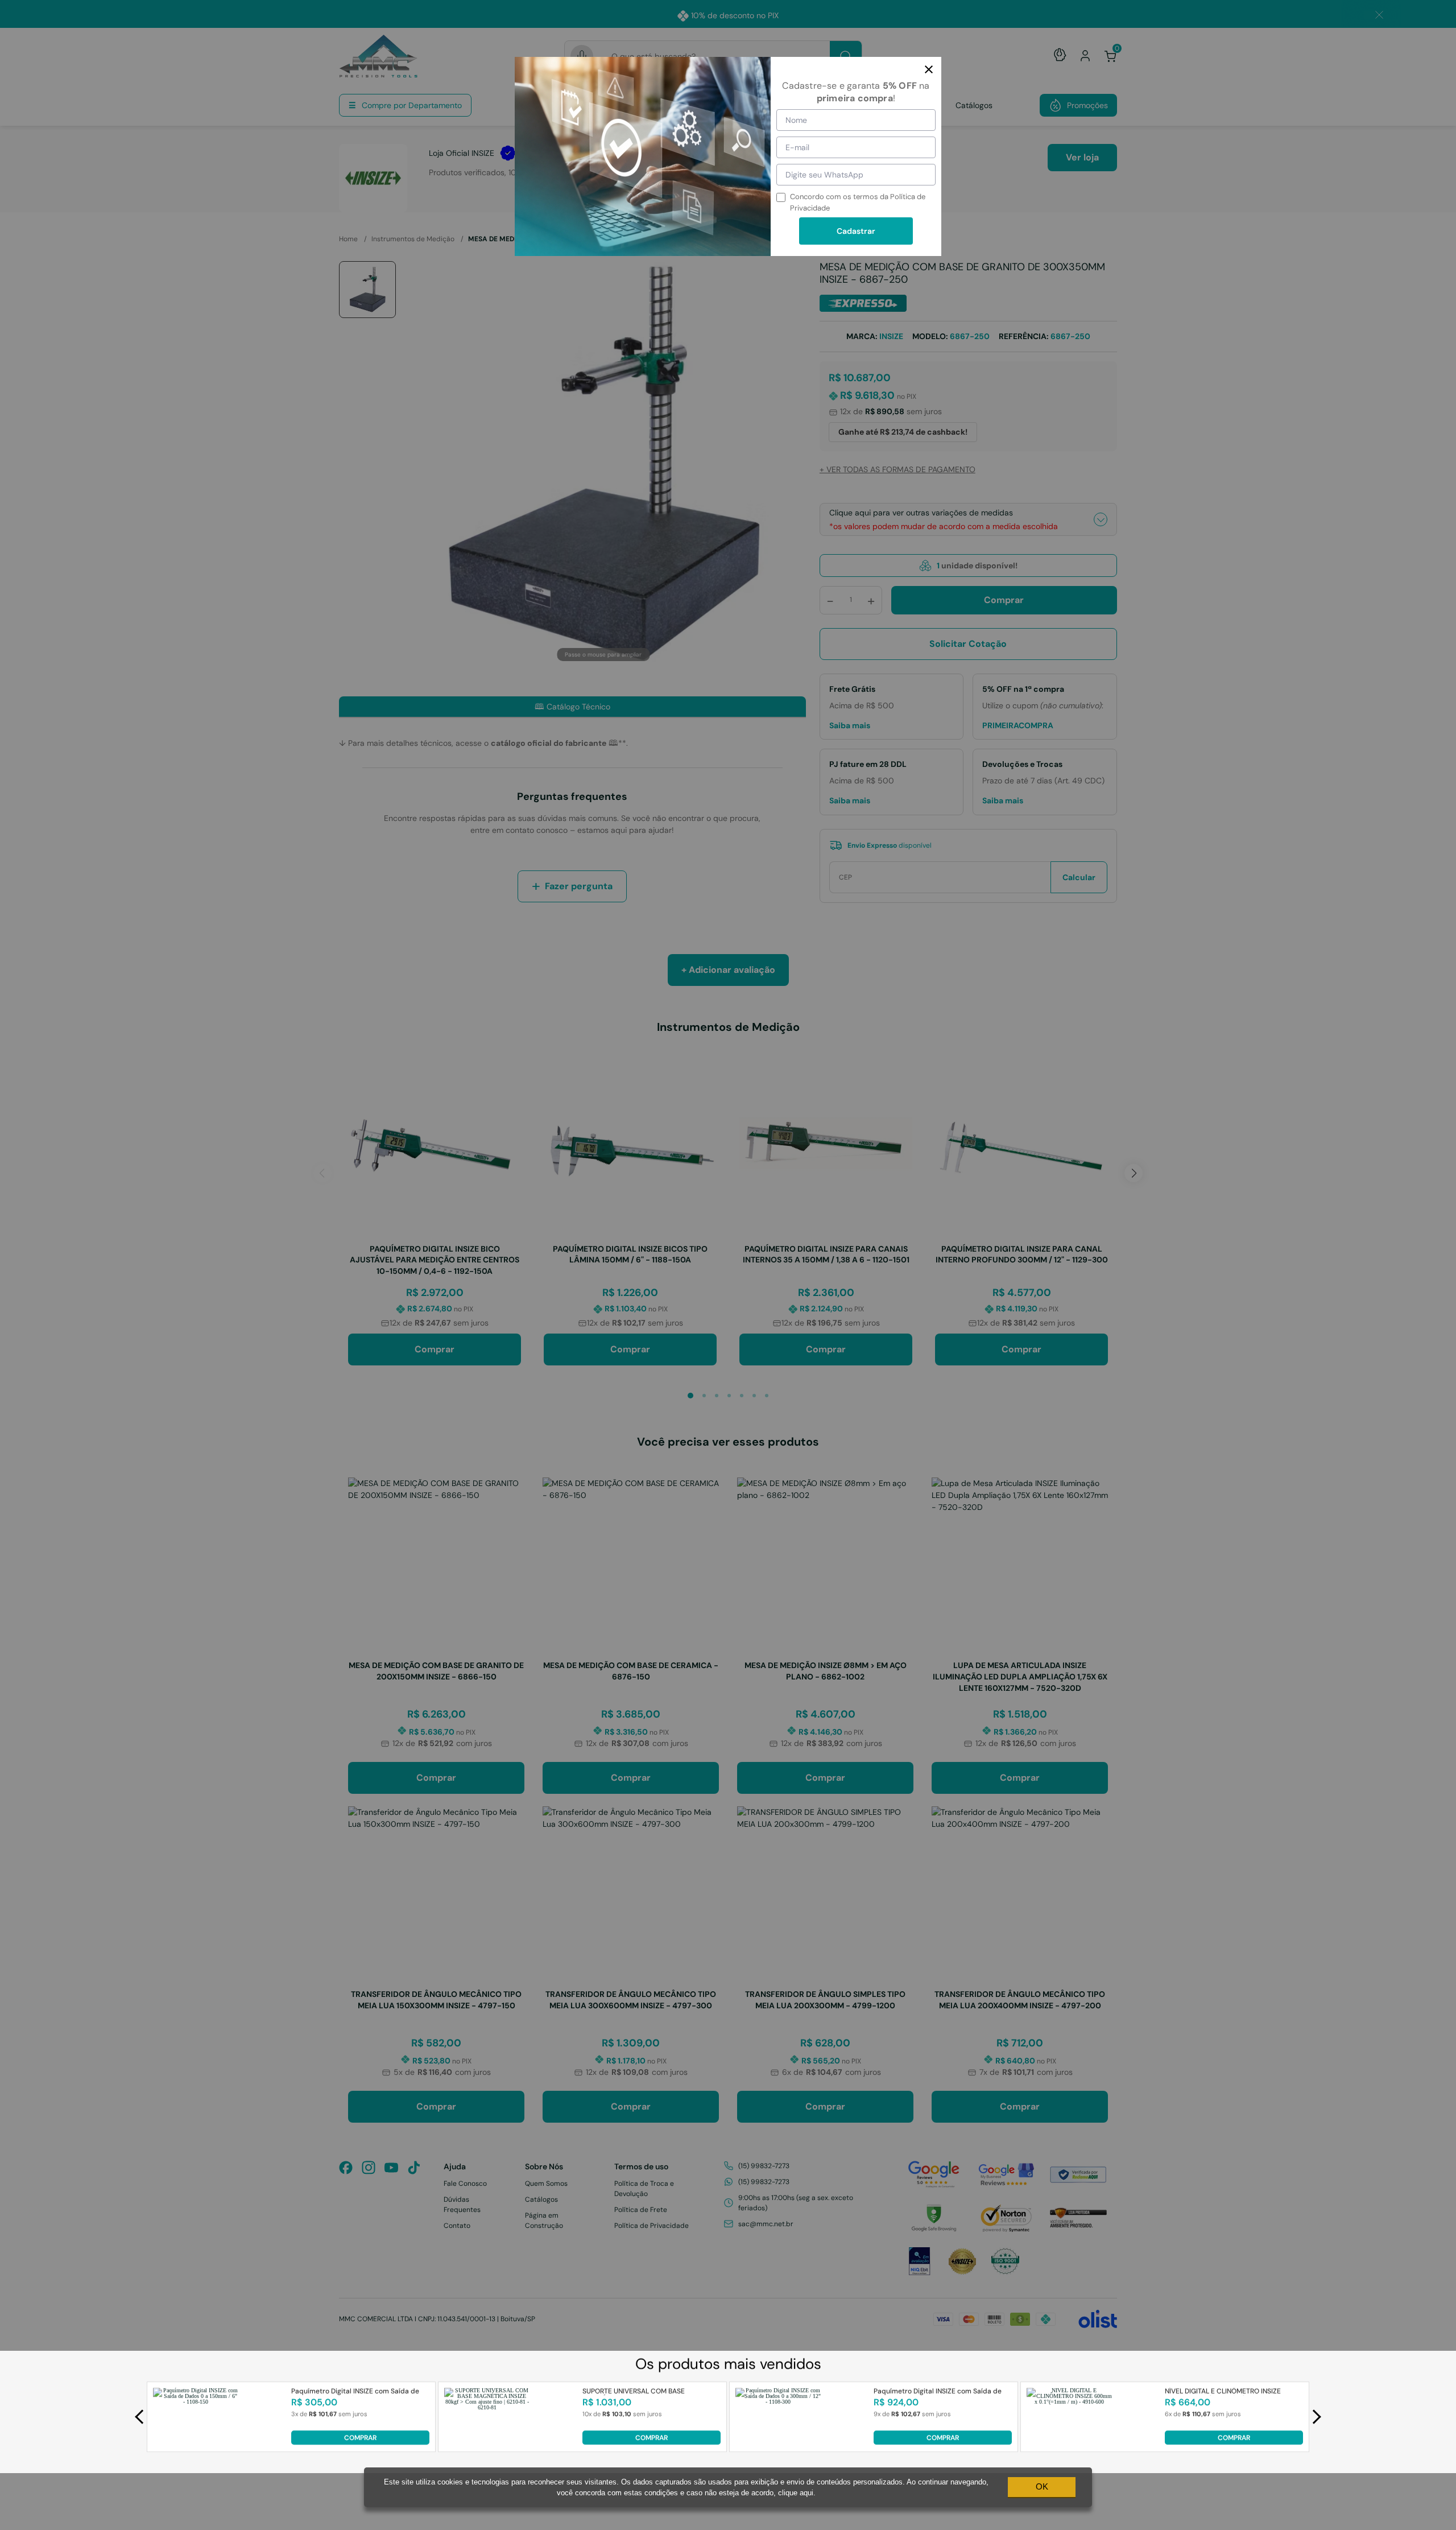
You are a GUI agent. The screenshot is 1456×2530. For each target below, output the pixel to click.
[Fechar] (929, 69)
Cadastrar (856, 231)
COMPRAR (360, 2438)
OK (1042, 2486)
